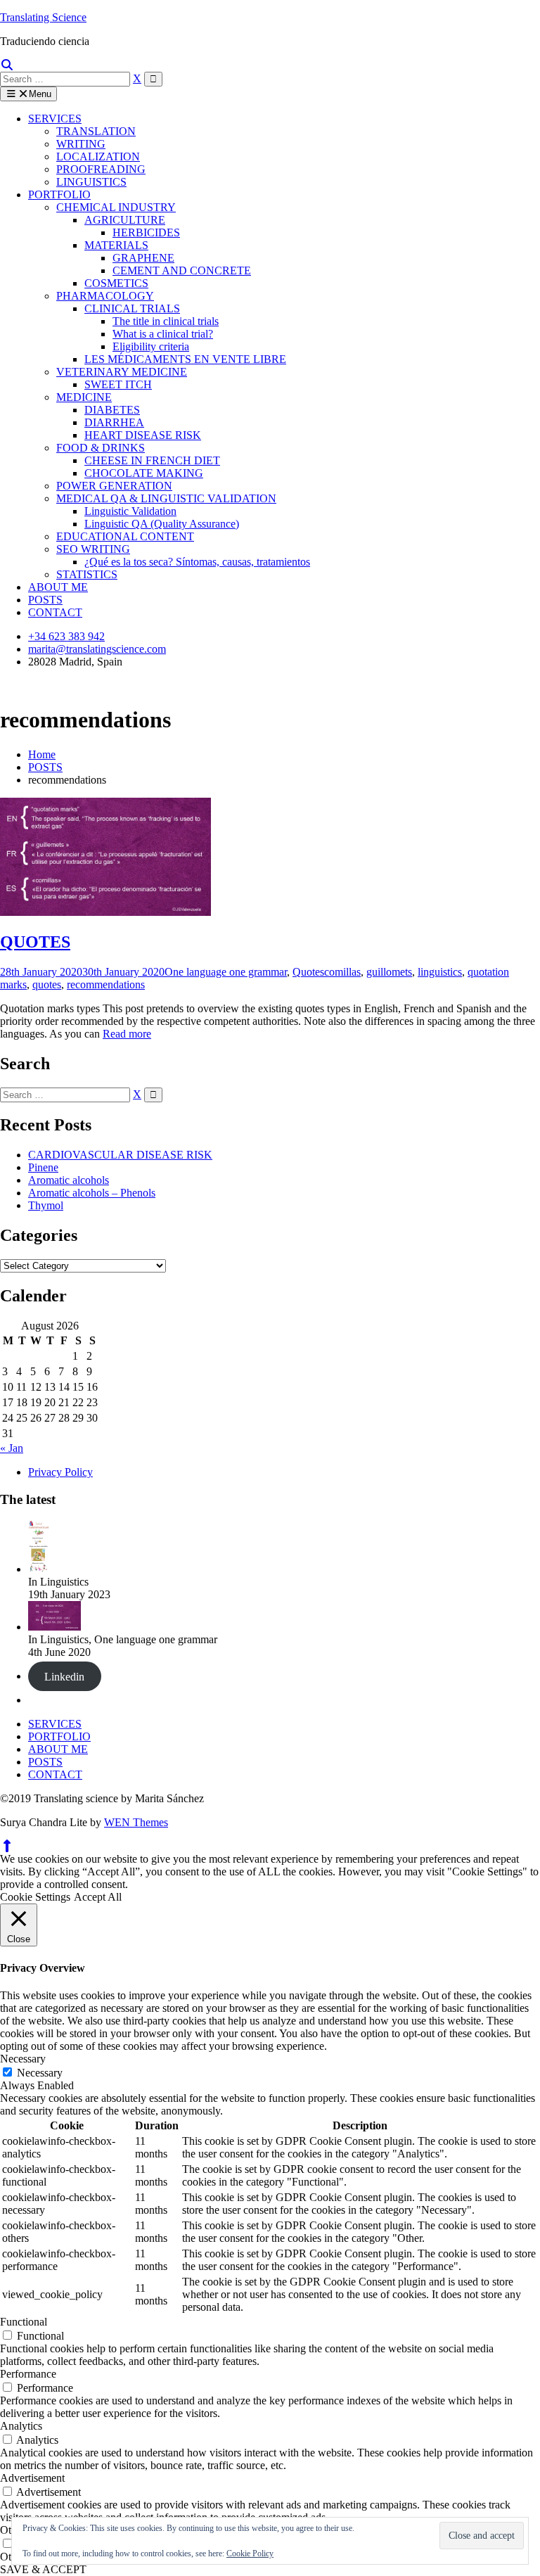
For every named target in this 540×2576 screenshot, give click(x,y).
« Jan (12, 1448)
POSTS (45, 600)
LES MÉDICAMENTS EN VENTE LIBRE (185, 359)
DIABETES (112, 410)
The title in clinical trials (166, 321)
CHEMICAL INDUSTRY (116, 207)
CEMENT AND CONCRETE (182, 270)
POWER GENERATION (114, 486)
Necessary (40, 2073)
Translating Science (43, 17)
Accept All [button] (98, 1897)
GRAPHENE (143, 258)
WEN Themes (136, 1822)
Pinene (43, 1167)
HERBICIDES (146, 232)
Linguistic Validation (130, 511)
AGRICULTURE (125, 220)
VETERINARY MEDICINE (122, 372)
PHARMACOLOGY (105, 296)
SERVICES (55, 119)
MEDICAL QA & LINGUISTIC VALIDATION (166, 498)
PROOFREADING (101, 169)
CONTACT (55, 612)
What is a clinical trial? (163, 334)
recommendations (106, 984)
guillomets (389, 972)
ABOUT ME (58, 587)
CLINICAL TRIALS (132, 308)
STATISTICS (87, 574)
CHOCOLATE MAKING (144, 473)
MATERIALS (116, 245)
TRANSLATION (96, 131)
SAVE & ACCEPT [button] (43, 2569)
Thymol (46, 1205)
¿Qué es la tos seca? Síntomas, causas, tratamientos (197, 562)
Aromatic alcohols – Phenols (92, 1193)
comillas (342, 972)
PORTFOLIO (59, 195)
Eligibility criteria (151, 346)
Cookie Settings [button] (35, 1897)
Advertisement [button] (32, 2478)
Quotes (308, 972)
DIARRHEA (114, 422)
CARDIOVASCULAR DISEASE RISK (120, 1155)
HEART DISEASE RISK (143, 435)
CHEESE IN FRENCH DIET (152, 460)
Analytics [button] (21, 2426)
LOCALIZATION (98, 157)
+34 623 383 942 (66, 636)
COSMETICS (116, 283)
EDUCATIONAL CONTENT (125, 536)
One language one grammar (226, 972)
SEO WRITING (93, 549)
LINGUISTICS (91, 182)
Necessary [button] (23, 2059)
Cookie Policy (250, 2553)
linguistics (440, 972)
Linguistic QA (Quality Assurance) (162, 524)
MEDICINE (84, 397)
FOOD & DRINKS (101, 448)
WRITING (81, 144)
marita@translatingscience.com (97, 649)
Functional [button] (24, 2322)
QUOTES (35, 942)
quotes (47, 984)
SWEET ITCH (118, 384)
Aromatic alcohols (69, 1180)
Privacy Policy (60, 1472)
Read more (127, 1034)
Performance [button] (28, 2374)
